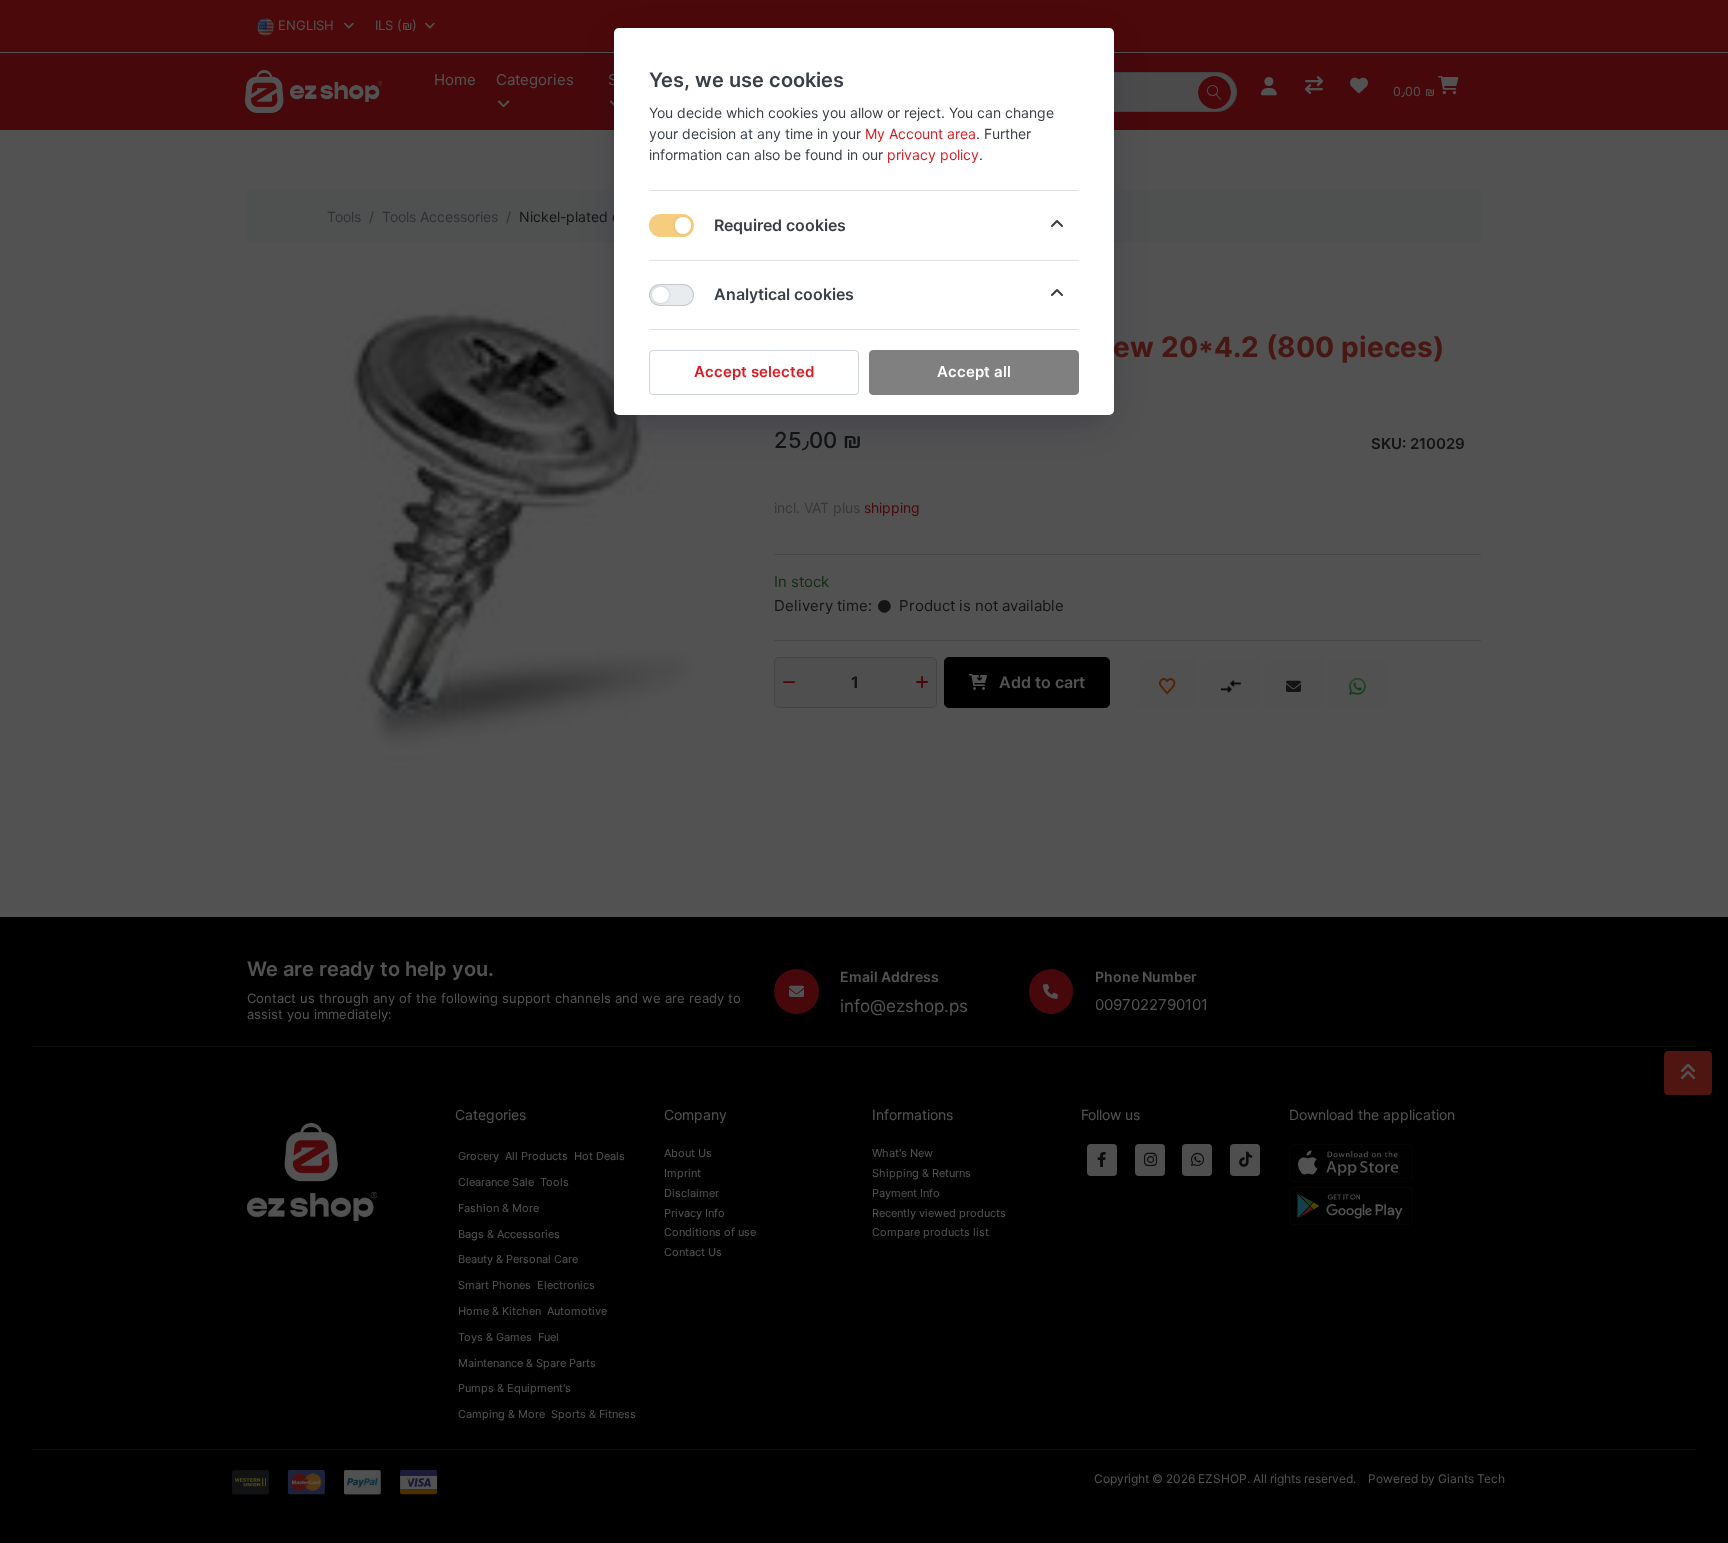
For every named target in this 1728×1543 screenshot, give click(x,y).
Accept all (974, 371)
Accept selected (754, 371)
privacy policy (933, 154)
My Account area (920, 133)
